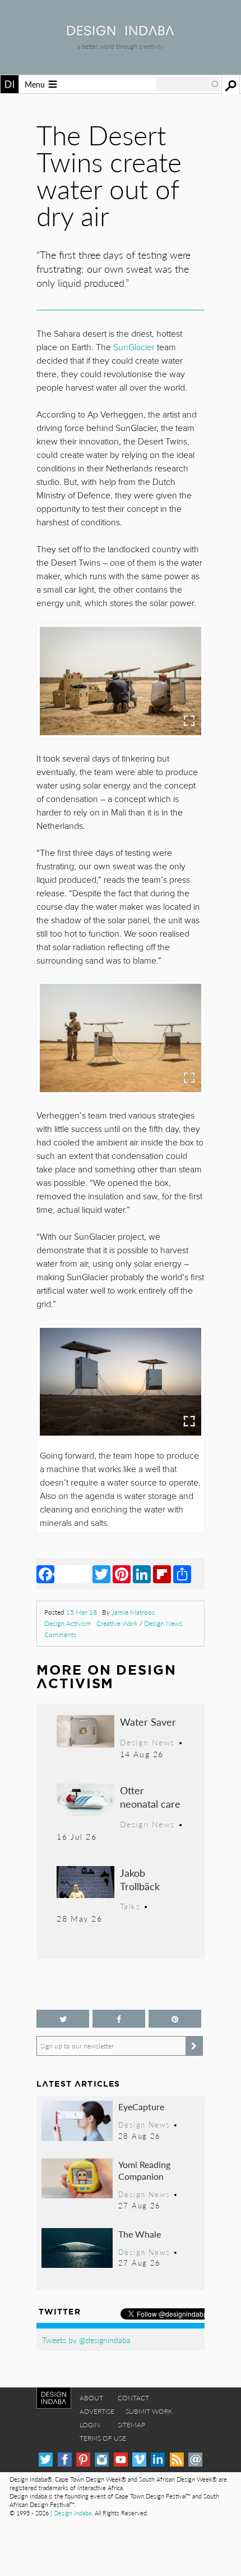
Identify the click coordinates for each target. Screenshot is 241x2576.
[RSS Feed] (177, 2460)
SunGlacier (134, 347)
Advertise (97, 2411)
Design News (163, 1623)
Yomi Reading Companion (144, 2171)
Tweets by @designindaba (86, 2340)
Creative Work (117, 1623)
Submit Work (149, 2411)
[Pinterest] (122, 1574)
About (91, 2398)
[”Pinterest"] (175, 2019)
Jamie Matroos (133, 1612)
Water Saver (148, 1722)
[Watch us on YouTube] (121, 2460)
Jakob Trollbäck (140, 1879)
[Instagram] (102, 2460)
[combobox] (188, 84)
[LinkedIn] (142, 1574)
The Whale (140, 2234)
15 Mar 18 (82, 1612)
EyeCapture (141, 2107)
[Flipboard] (162, 1574)
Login (90, 2425)
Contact (133, 2398)
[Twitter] (101, 1574)
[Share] (182, 1574)
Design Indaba (73, 2513)
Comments (60, 1635)
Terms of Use (103, 2438)
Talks (130, 1906)
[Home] (121, 32)
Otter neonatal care (150, 1797)
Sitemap (131, 2425)
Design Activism (68, 1623)
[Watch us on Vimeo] (139, 2460)
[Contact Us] (195, 2460)
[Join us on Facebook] (119, 2019)
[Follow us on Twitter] (63, 2019)
